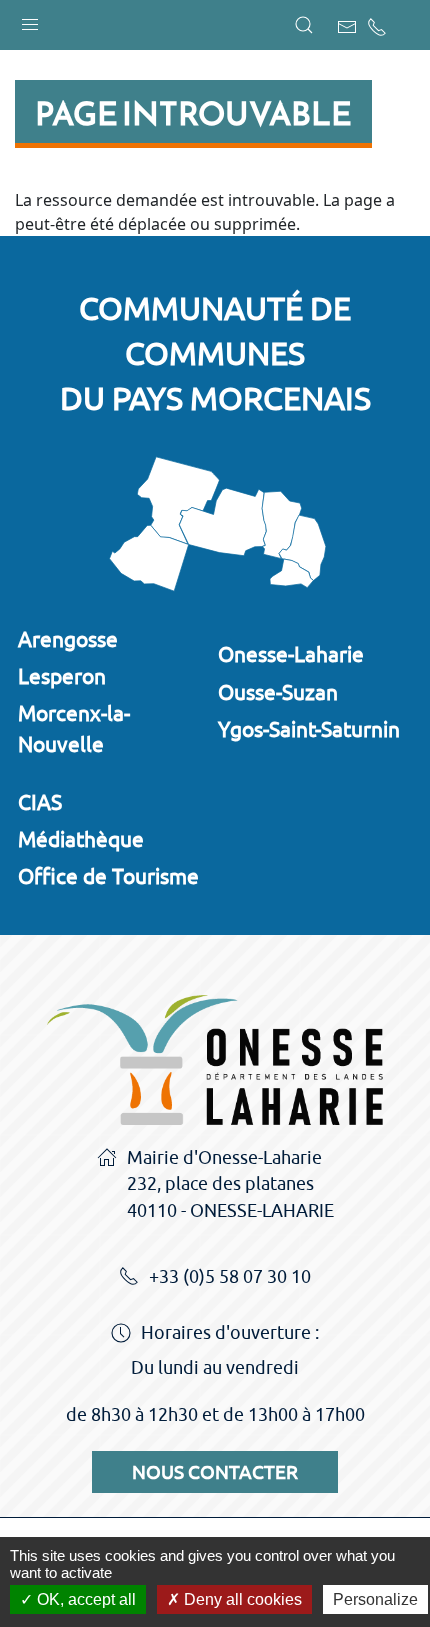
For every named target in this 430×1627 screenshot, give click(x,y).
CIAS (40, 802)
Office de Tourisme (108, 876)
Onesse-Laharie (291, 654)
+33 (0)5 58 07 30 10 (230, 1276)
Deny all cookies (241, 1599)
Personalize (375, 1599)
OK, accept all (84, 1599)
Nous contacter (215, 1472)
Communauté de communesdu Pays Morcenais (215, 353)
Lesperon (62, 676)
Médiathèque (81, 839)
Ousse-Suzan (278, 692)
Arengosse (68, 639)
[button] (30, 20)
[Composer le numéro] (377, 27)
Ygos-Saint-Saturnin (309, 729)
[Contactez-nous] (347, 27)
